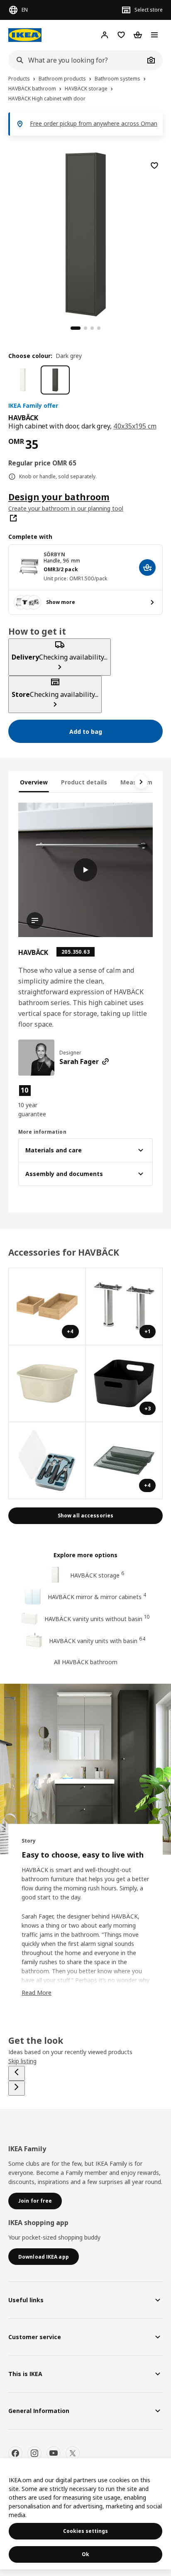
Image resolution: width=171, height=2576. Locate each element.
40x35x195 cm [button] (135, 426)
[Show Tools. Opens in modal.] (47, 1461)
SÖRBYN (54, 554)
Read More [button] (37, 1993)
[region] (85, 233)
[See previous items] (17, 2073)
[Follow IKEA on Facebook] (15, 2453)
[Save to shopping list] (154, 166)
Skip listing (22, 2061)
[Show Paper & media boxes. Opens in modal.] (47, 1384)
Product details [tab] (84, 782)
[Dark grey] (55, 380)
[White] (23, 380)
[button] (38, 1101)
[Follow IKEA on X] (73, 2453)
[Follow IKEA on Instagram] (34, 2453)
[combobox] (76, 60)
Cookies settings (85, 2531)
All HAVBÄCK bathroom (86, 1662)
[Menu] (154, 35)
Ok (85, 2554)
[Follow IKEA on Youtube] (54, 2453)
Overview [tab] (34, 782)
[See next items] (141, 782)
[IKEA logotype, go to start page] (25, 35)
